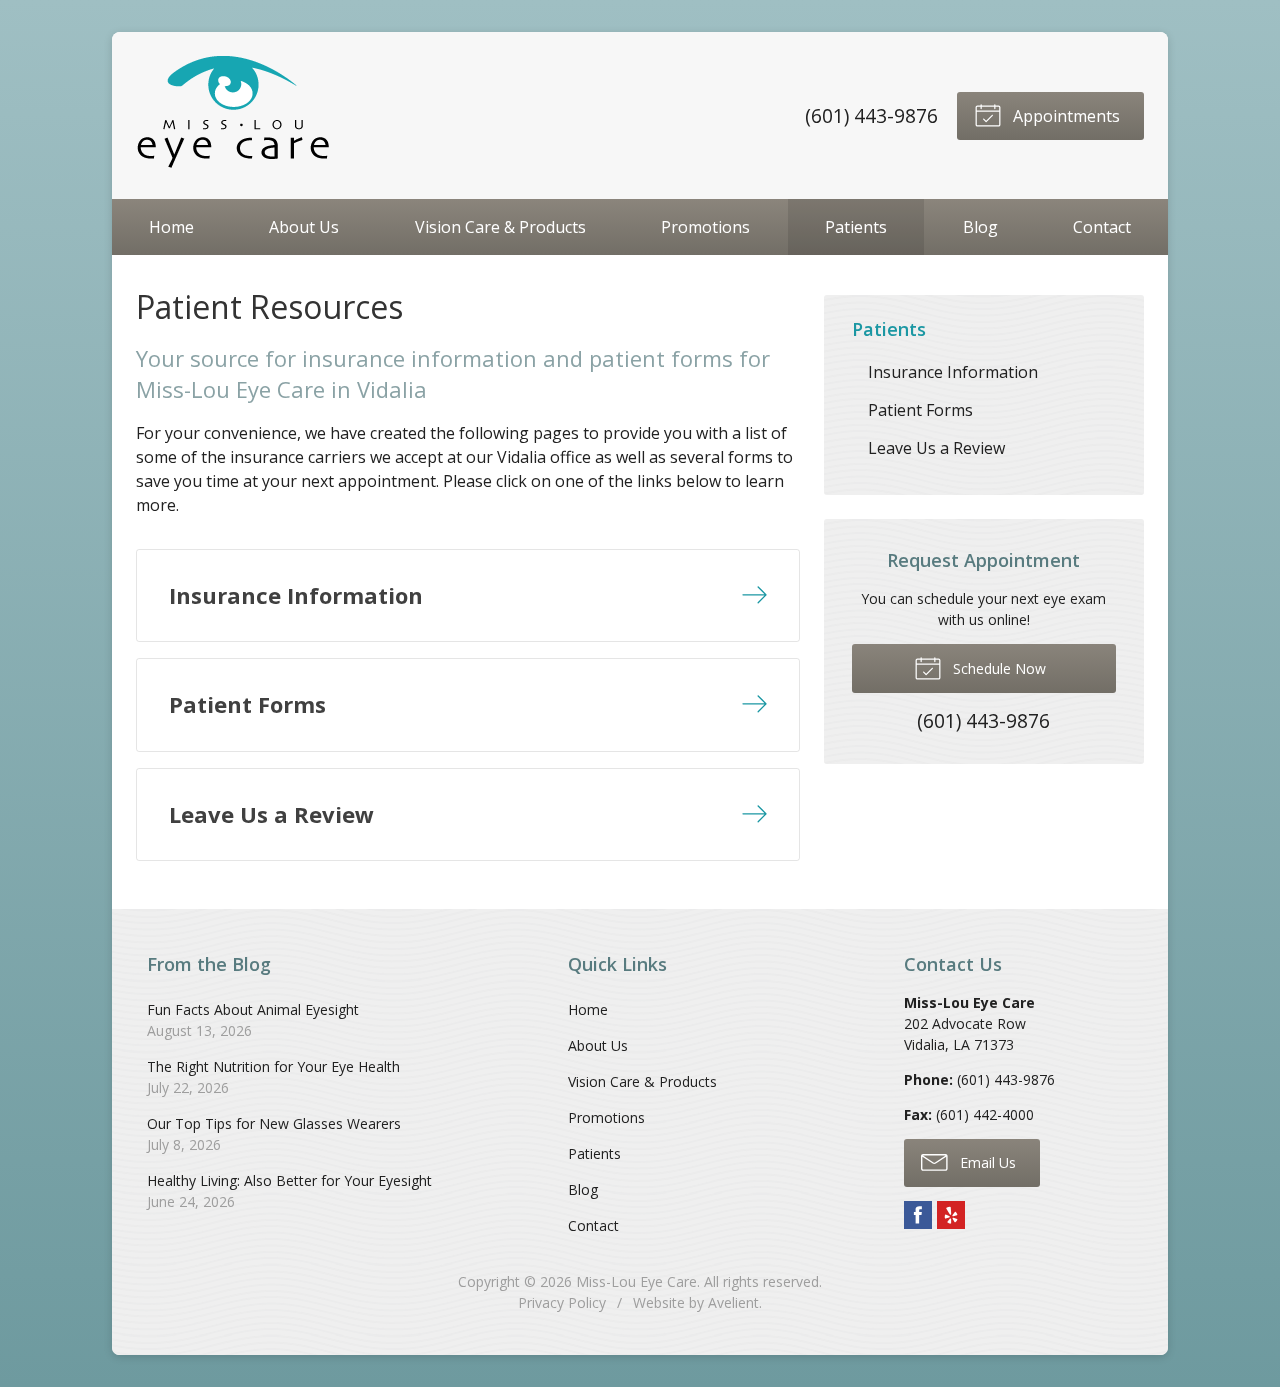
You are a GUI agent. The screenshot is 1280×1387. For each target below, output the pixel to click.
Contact (1102, 227)
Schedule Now (997, 668)
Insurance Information (953, 372)
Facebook (918, 1215)
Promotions (705, 227)
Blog (980, 227)
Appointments (1064, 116)
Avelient (733, 1302)
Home (171, 227)
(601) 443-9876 (871, 115)
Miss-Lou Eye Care (636, 1281)
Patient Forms (920, 410)
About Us (304, 227)
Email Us (986, 1162)
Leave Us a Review (936, 448)
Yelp (951, 1215)
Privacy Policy (562, 1302)
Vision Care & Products (500, 227)
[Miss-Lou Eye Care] (236, 115)
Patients (856, 227)
